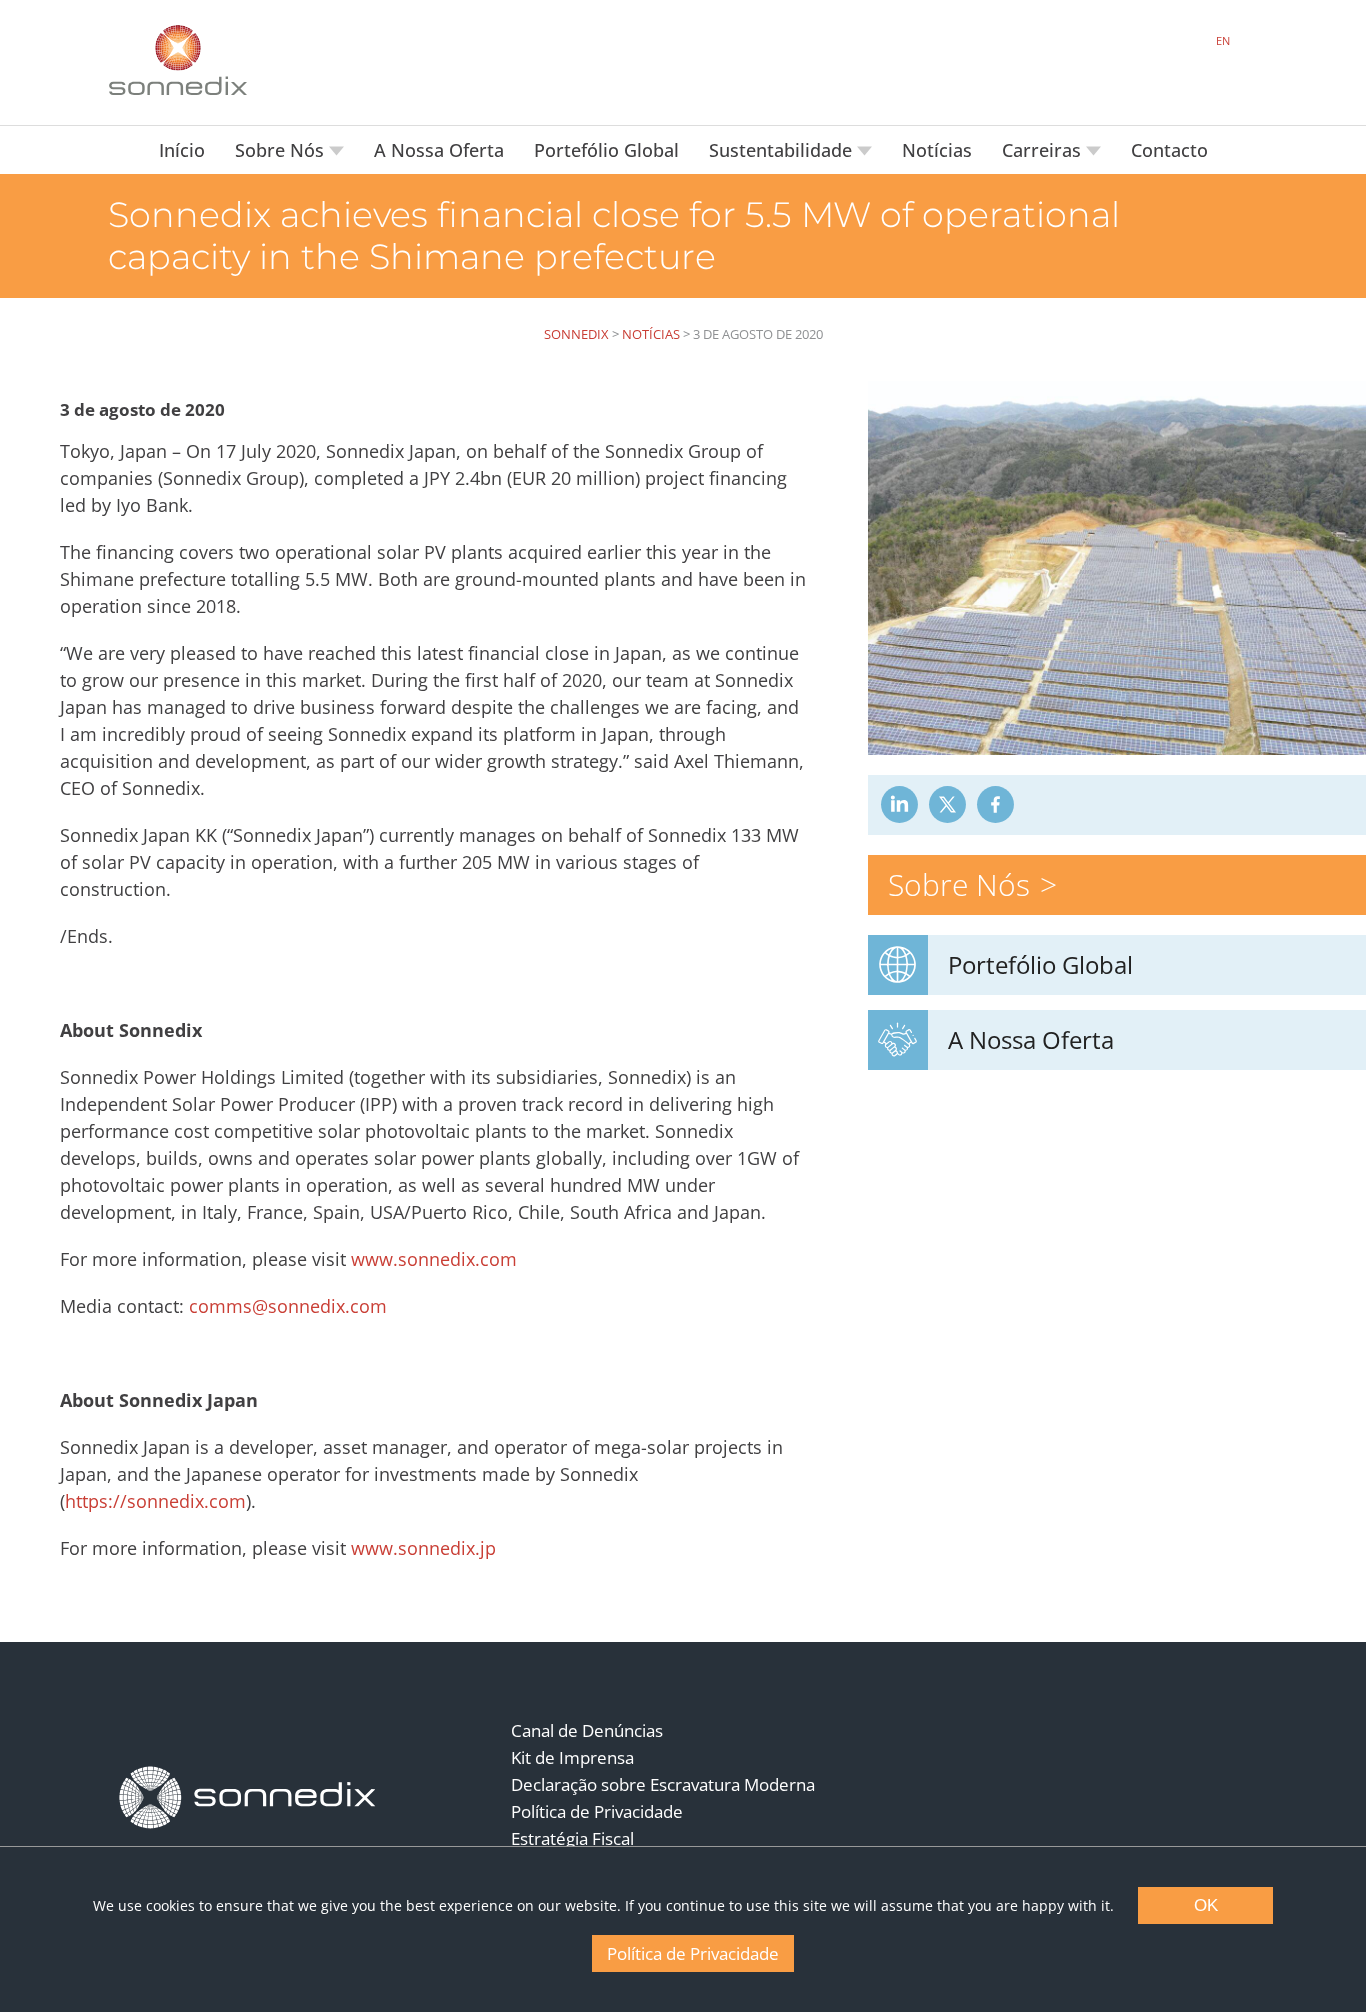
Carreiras (1044, 150)
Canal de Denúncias (587, 1730)
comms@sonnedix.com (288, 1306)
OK (1206, 1905)
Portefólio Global (606, 150)
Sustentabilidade (783, 150)
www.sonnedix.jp (423, 1548)
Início (182, 150)
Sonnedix (576, 334)
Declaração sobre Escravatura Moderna (663, 1784)
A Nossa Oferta (439, 150)
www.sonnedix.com (434, 1259)
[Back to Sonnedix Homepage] (178, 60)
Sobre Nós (282, 150)
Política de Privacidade (597, 1811)
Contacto (1169, 150)
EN (1223, 40)
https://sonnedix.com (155, 1501)
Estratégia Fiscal (572, 1838)
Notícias (937, 150)
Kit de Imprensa (572, 1757)
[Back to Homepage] (248, 1798)
